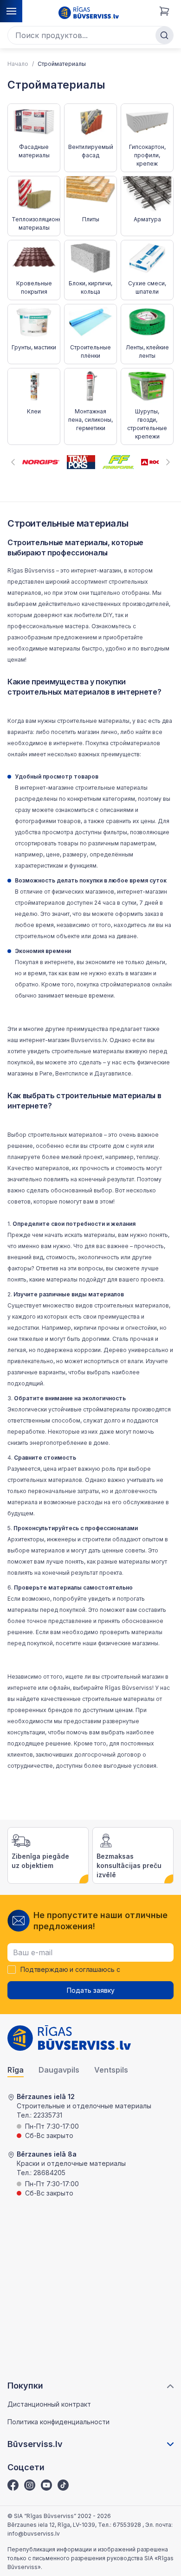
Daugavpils (59, 2070)
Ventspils (111, 2070)
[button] (13, 462)
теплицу (148, 1157)
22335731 (48, 2115)
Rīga (16, 2070)
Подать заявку (91, 1990)
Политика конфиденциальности (58, 2422)
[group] (41, 462)
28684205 (49, 2173)
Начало (18, 64)
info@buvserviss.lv (34, 2534)
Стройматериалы (62, 64)
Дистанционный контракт (49, 2404)
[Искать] (164, 35)
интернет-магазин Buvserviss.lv (63, 1040)
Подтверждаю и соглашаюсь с (70, 1970)
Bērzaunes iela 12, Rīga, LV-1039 (51, 2525)
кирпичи (85, 1328)
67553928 (128, 2525)
